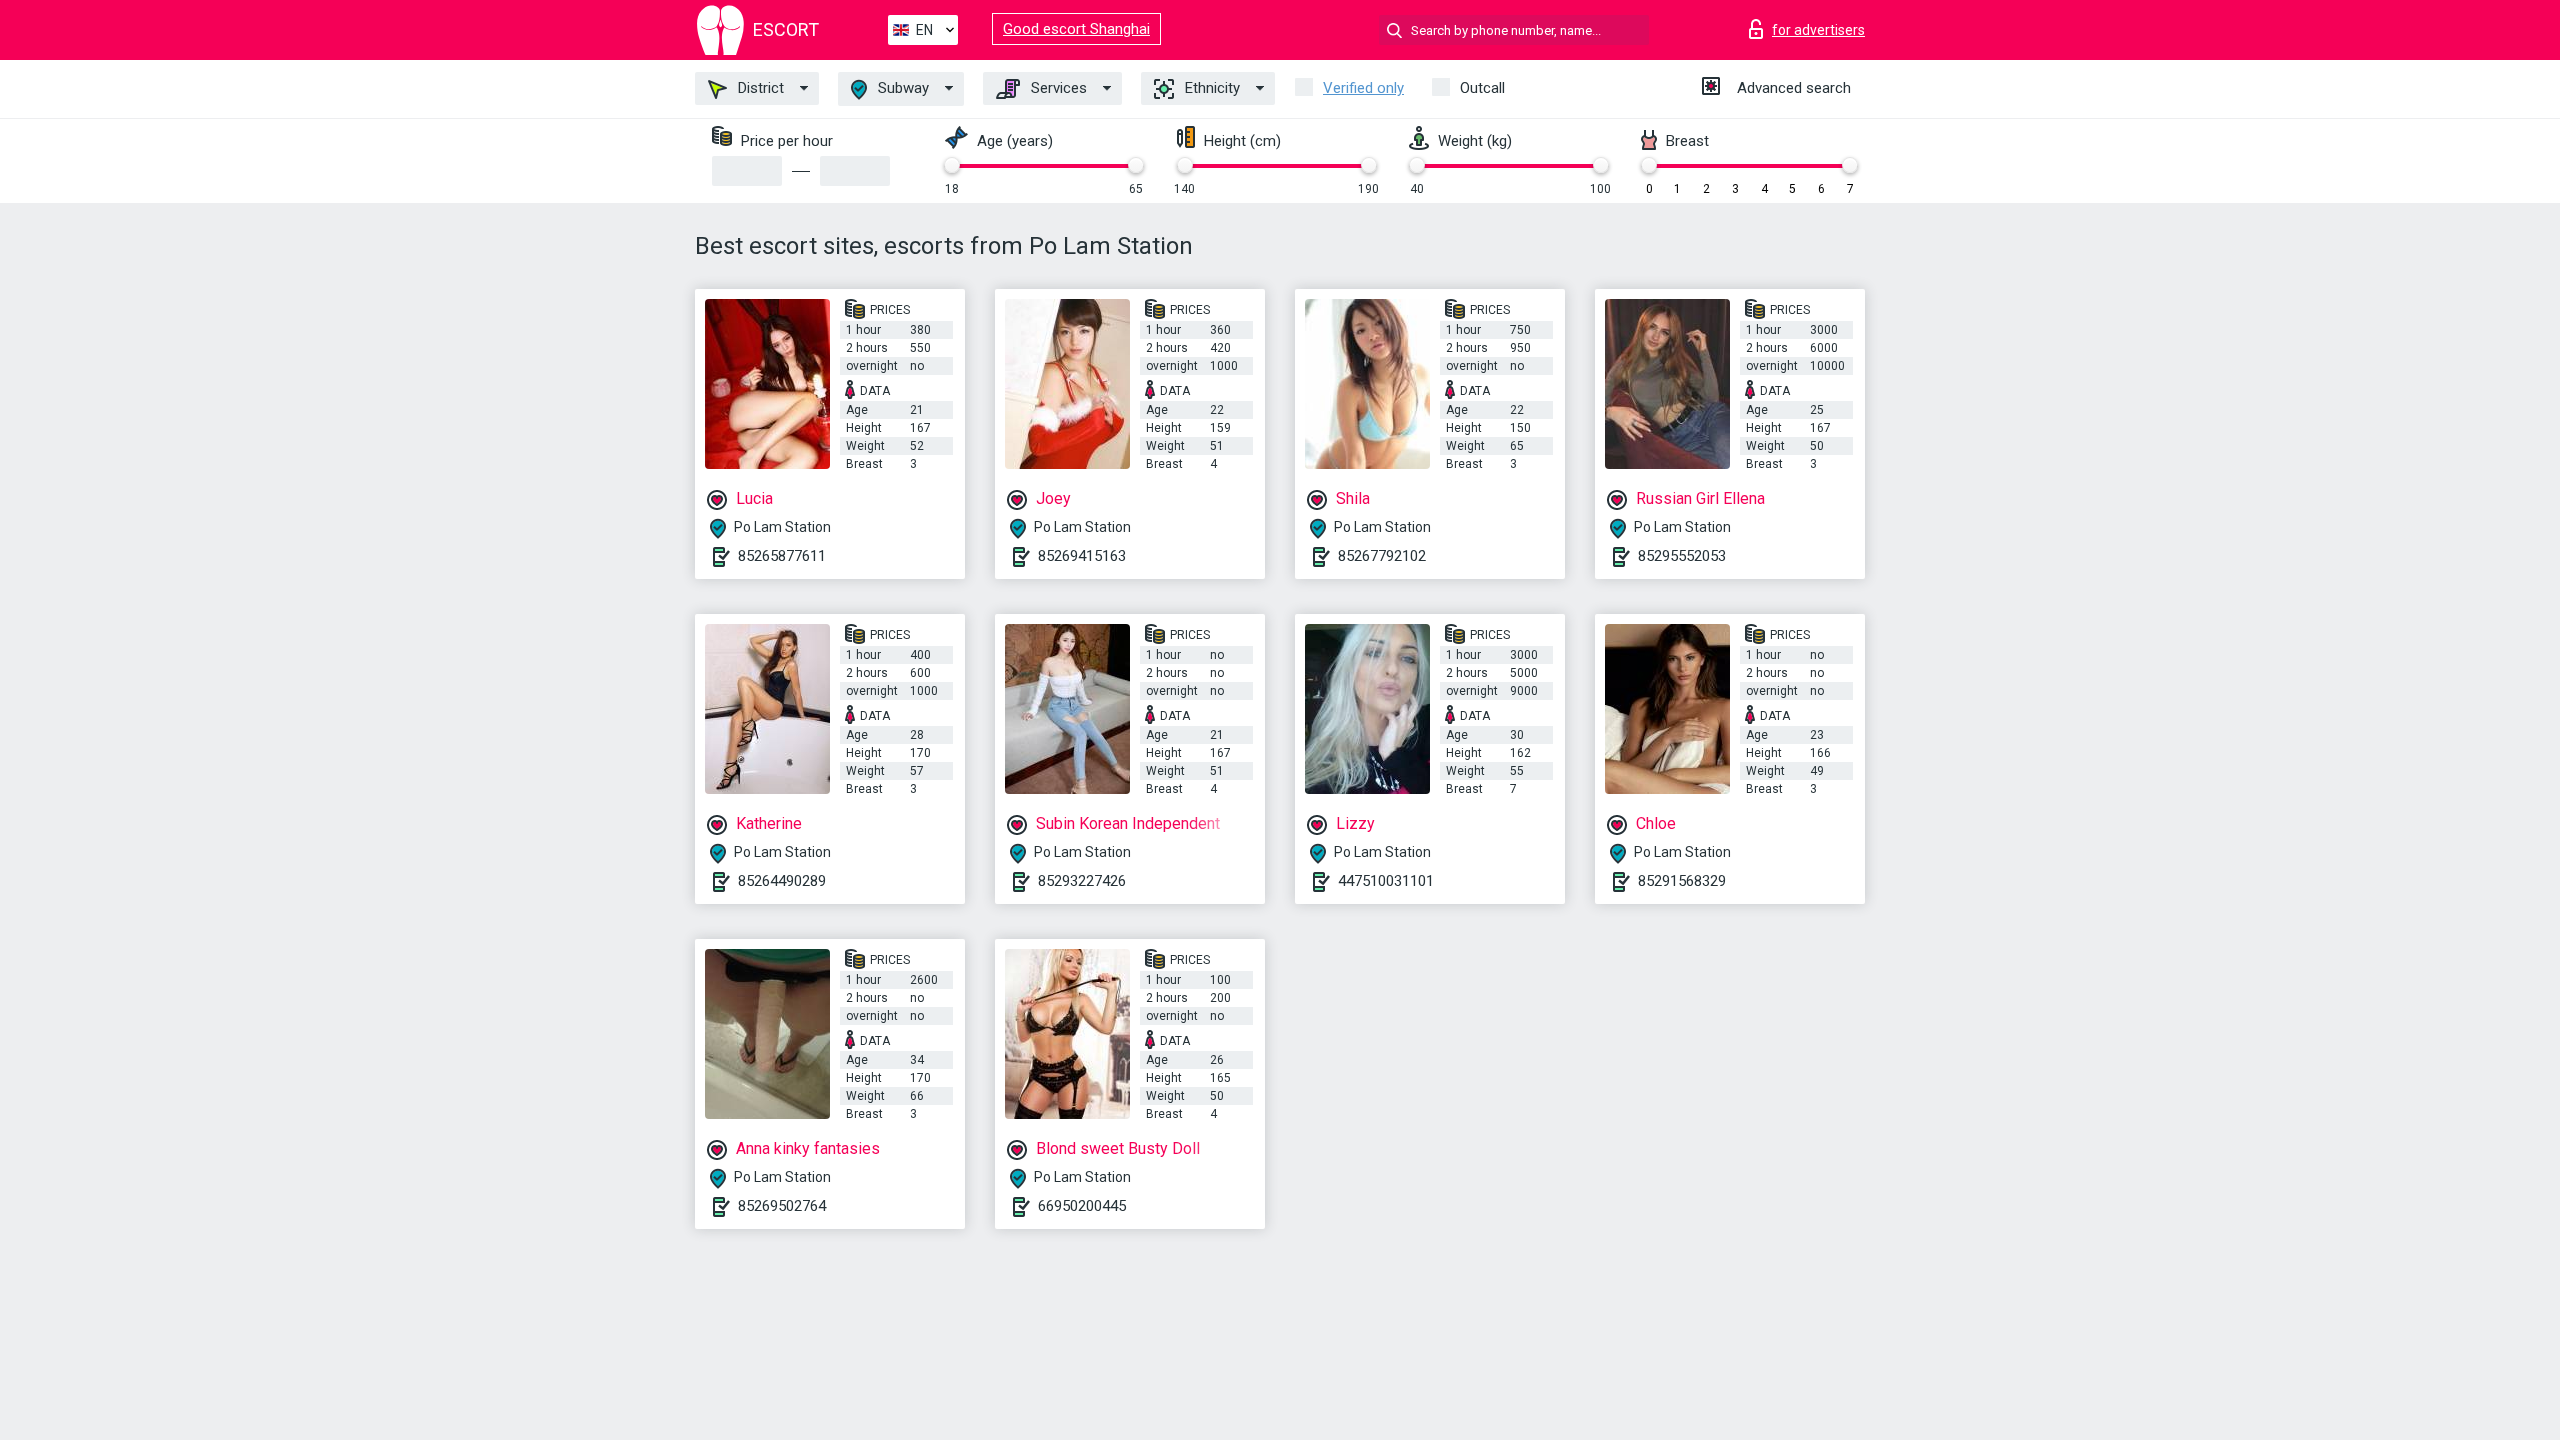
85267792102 (1382, 556)
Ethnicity (1210, 88)
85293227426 (1082, 881)
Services (1057, 88)
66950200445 (1082, 1206)
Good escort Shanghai (1076, 29)
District (759, 88)
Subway (901, 88)
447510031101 (1386, 881)
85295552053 (1682, 556)
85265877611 (782, 556)
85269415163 (1082, 556)
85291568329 (1682, 881)
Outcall (1482, 88)
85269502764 (782, 1206)
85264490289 (782, 881)
